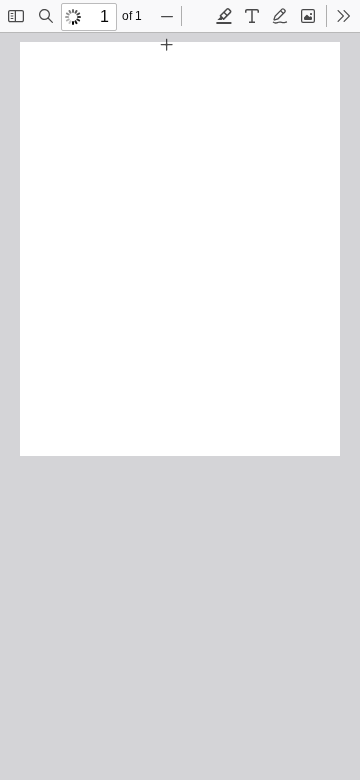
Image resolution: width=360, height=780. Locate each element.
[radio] (224, 16)
